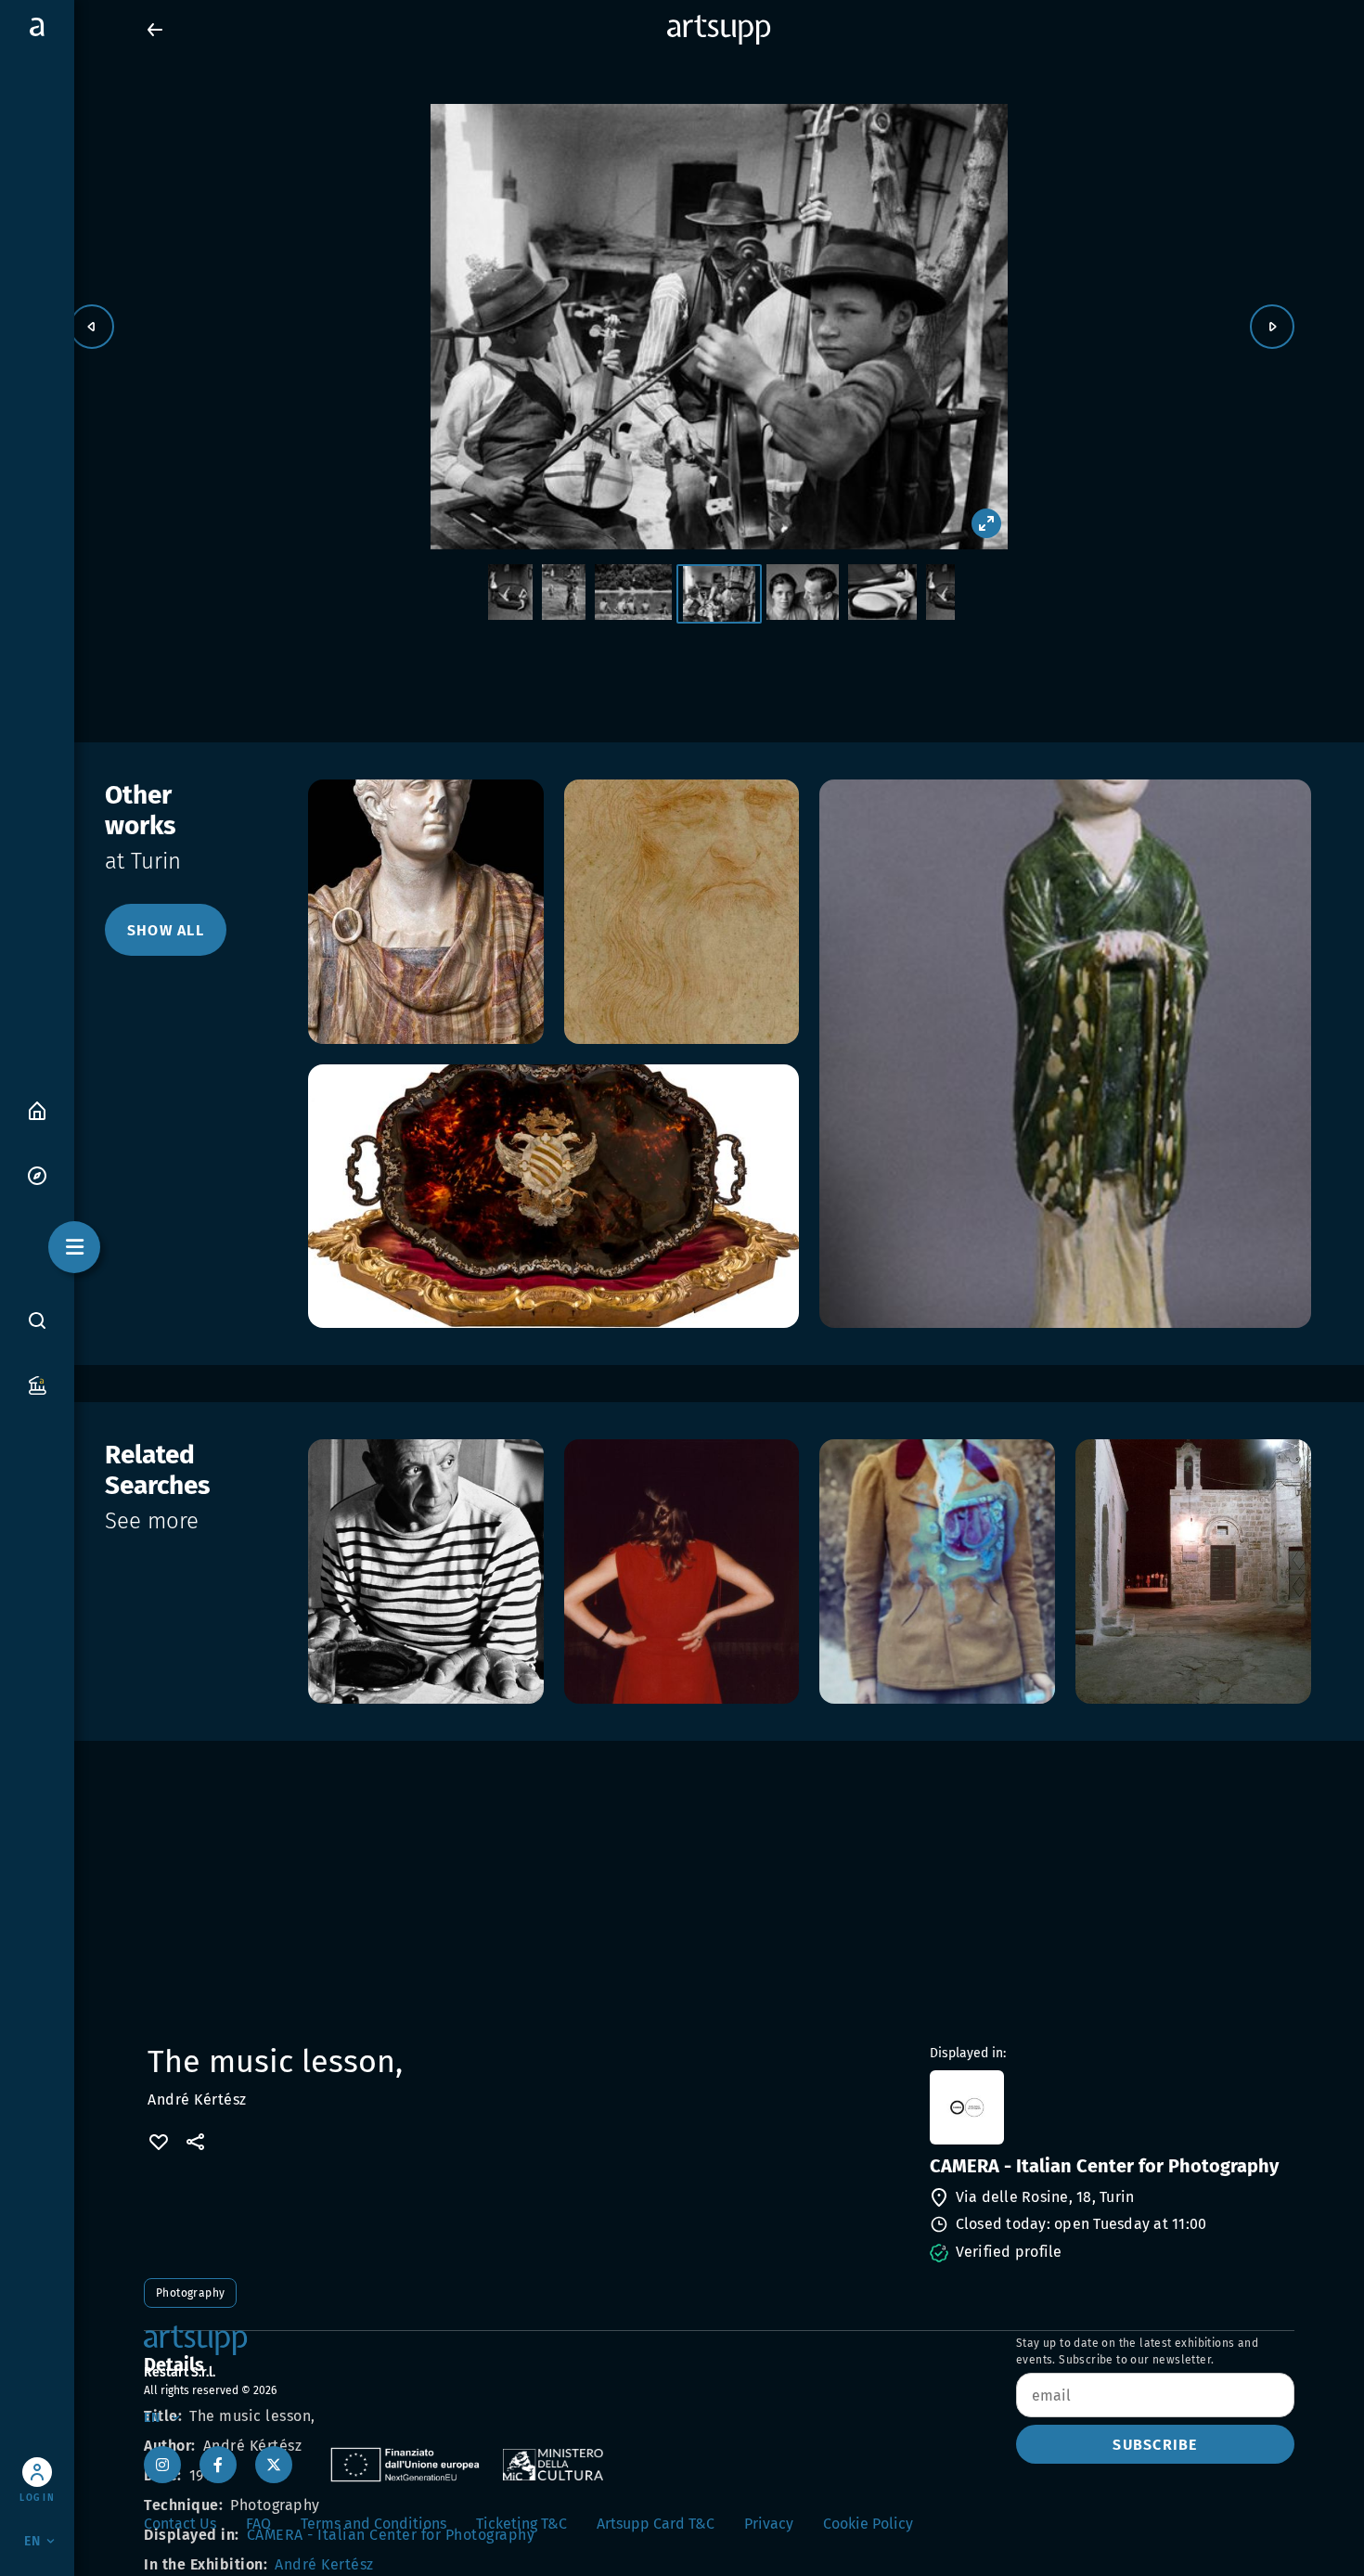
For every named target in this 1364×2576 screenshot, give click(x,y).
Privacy (769, 2524)
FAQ (258, 2524)
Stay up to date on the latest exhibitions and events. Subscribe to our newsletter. (1137, 2351)
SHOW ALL (166, 930)
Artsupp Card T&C (656, 2524)
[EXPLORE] (37, 1174)
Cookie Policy (868, 2524)
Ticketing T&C (521, 2524)
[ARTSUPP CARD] (37, 1384)
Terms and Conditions (373, 2524)
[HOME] (37, 1109)
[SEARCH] (37, 1320)
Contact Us (180, 2524)
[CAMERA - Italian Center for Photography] (1110, 2107)
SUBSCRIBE (1155, 2445)
